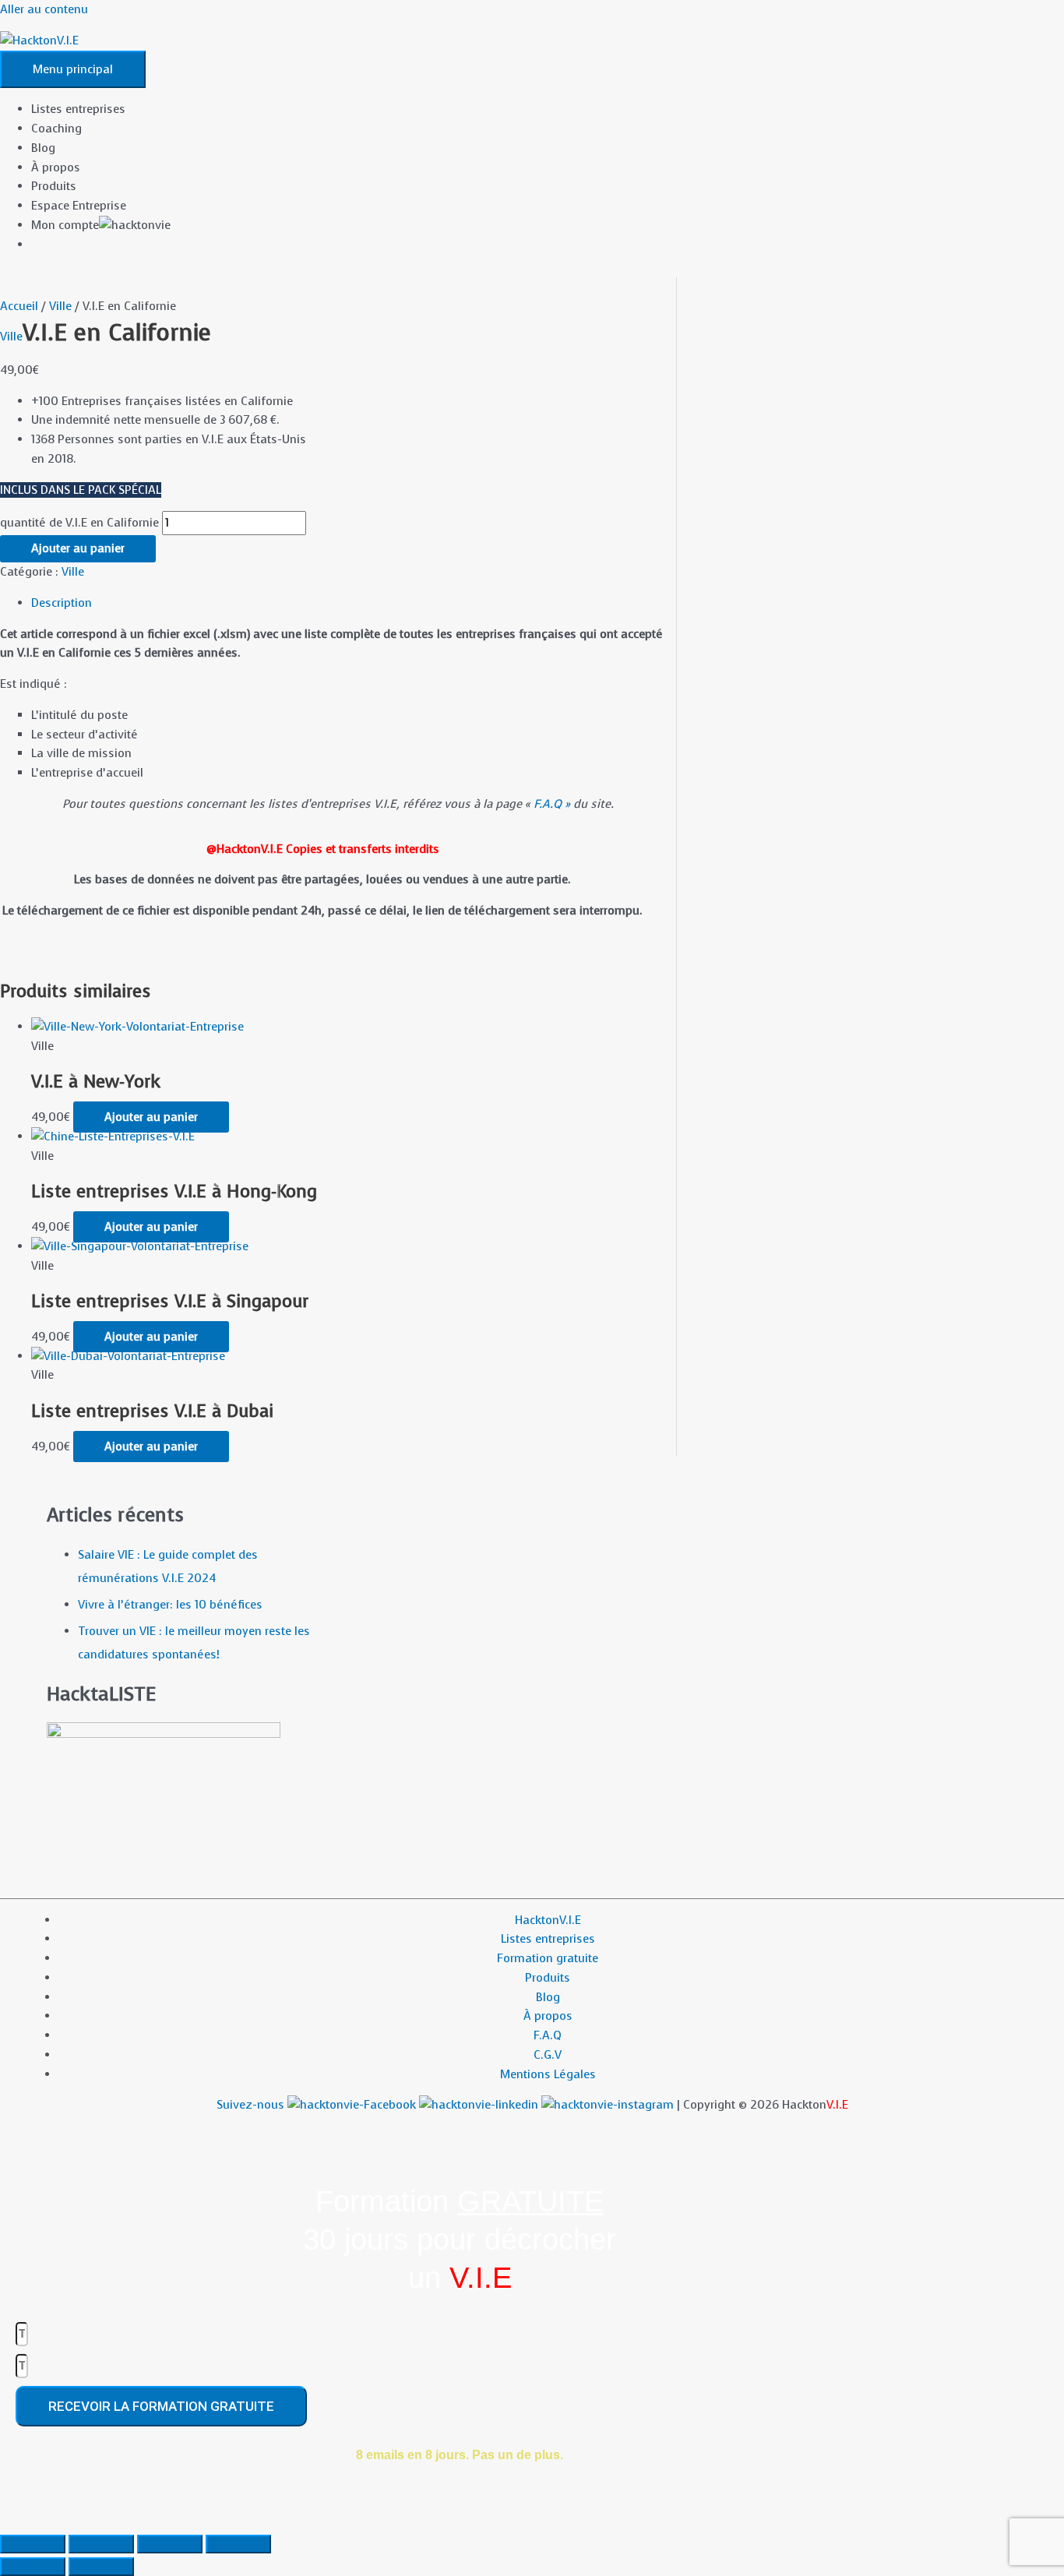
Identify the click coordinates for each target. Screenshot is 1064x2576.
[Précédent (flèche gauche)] (33, 2567)
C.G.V (548, 2055)
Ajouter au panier (78, 548)
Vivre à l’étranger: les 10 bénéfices (170, 1605)
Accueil (19, 306)
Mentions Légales (548, 2074)
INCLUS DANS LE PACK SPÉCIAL (81, 490)
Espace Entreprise (79, 206)
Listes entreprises (78, 109)
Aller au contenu (44, 9)
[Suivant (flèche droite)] (101, 2567)
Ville (60, 306)
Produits (54, 186)
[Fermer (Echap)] (238, 2544)
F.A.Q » (552, 804)
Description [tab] (62, 603)
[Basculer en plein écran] (101, 2544)
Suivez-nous (252, 2105)
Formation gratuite (548, 1958)
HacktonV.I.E (548, 1920)
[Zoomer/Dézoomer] (33, 2544)
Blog (43, 148)
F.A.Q (548, 2035)
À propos (56, 167)
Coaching (56, 129)
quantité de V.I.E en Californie (79, 523)
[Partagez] (170, 2544)
